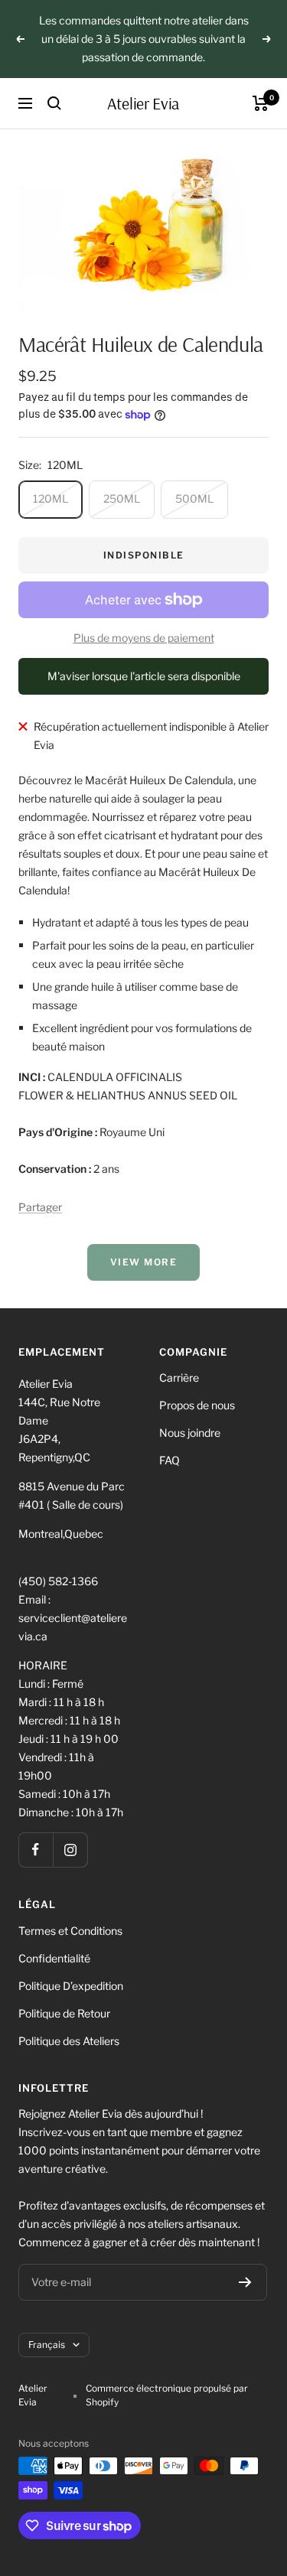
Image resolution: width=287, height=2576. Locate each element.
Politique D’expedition (71, 1986)
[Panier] (261, 103)
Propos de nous (197, 1405)
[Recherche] (54, 103)
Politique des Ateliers (69, 2041)
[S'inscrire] (245, 2282)
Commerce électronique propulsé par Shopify (167, 2395)
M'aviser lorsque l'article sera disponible (144, 676)
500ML (194, 498)
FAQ (170, 1460)
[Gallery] (143, 230)
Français (47, 2345)
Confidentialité (54, 1958)
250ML (122, 498)
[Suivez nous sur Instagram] (70, 1850)
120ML (51, 498)
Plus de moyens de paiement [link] (144, 638)
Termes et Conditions (70, 1931)
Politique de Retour (64, 2013)
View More (144, 1262)
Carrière (179, 1378)
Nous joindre (190, 1433)
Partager (40, 1207)
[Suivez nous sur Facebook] (36, 1850)
